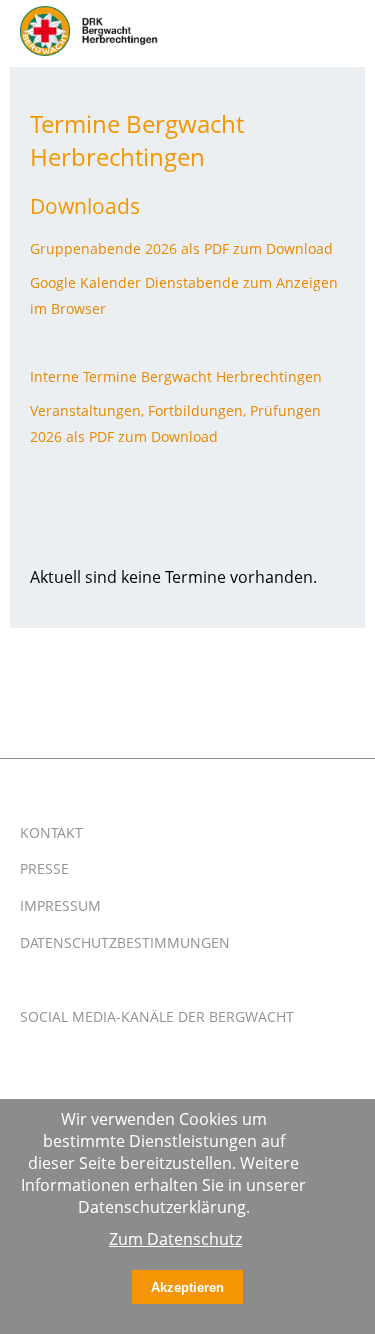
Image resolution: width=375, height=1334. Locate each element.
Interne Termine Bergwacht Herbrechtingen (176, 376)
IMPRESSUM (60, 905)
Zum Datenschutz (175, 1239)
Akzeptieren (187, 1287)
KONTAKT (51, 832)
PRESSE (44, 868)
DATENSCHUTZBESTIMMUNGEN (125, 942)
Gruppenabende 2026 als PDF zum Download (181, 248)
